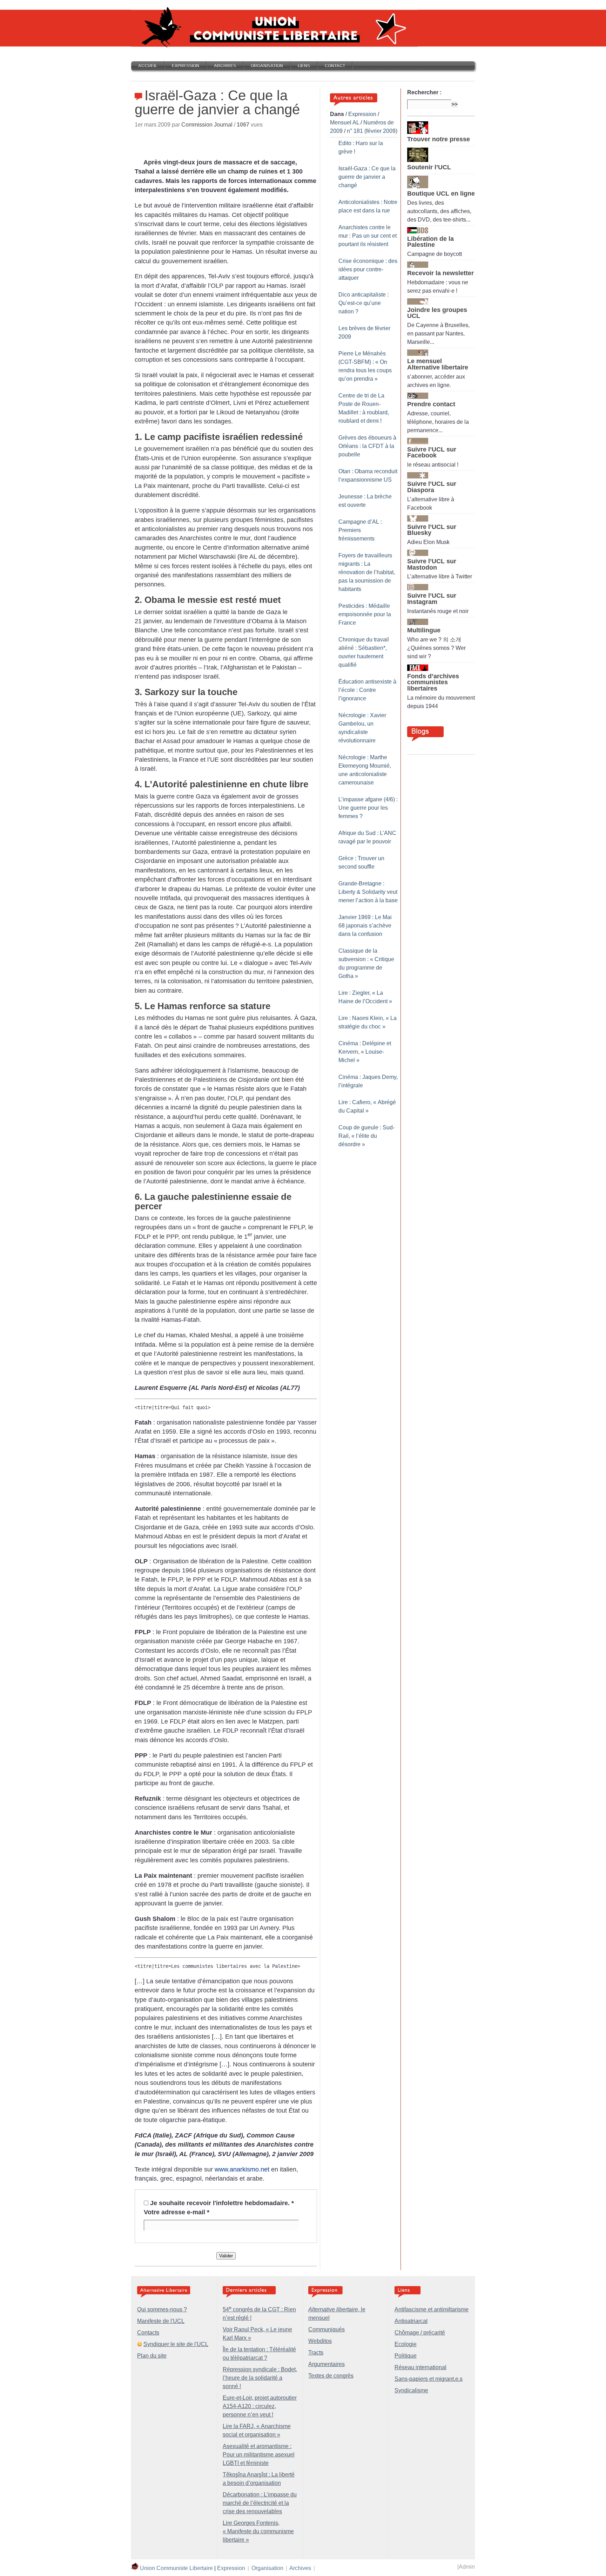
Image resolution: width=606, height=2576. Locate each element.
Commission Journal (207, 125)
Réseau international (420, 2367)
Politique (406, 2356)
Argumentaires (326, 2364)
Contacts (148, 2333)
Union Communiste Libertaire (176, 2568)
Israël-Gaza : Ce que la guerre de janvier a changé (367, 177)
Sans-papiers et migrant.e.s (429, 2379)
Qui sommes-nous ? (162, 2309)
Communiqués (326, 2329)
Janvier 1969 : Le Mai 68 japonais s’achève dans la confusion (365, 926)
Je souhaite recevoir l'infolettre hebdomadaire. (222, 2203)
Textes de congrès (331, 2376)
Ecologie (406, 2344)
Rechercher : (424, 92)
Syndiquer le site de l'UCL (176, 2344)
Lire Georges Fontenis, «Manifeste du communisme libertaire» (258, 2531)
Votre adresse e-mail (177, 2212)
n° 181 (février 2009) (372, 131)
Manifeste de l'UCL (161, 2321)
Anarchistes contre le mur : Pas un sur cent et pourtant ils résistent (368, 236)
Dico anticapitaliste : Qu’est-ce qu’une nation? (363, 303)
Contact (335, 66)
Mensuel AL (345, 123)
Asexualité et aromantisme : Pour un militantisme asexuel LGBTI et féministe (259, 2455)
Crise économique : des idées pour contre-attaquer (368, 269)
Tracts (316, 2353)
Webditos (320, 2341)
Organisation (267, 66)
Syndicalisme (411, 2390)
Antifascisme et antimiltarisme (432, 2309)
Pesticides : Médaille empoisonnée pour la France (365, 614)
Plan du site (152, 2356)
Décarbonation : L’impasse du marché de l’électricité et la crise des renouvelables (260, 2503)
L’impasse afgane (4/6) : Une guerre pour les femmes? (368, 808)
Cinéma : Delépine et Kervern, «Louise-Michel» (365, 1052)
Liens (304, 66)
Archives (225, 66)
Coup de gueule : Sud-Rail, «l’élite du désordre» (366, 1136)
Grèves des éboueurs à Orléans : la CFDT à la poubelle (367, 446)
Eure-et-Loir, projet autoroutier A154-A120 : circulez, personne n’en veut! (260, 2406)
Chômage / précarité (420, 2333)
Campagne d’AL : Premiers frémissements (360, 530)
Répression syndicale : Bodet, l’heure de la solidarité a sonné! (260, 2378)
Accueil (148, 66)
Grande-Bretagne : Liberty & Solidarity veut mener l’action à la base (368, 892)
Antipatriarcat (411, 2321)
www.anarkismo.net (242, 2169)
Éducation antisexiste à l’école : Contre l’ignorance (367, 690)
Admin (467, 2567)
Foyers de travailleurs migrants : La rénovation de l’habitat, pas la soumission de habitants (367, 572)
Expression (186, 66)
